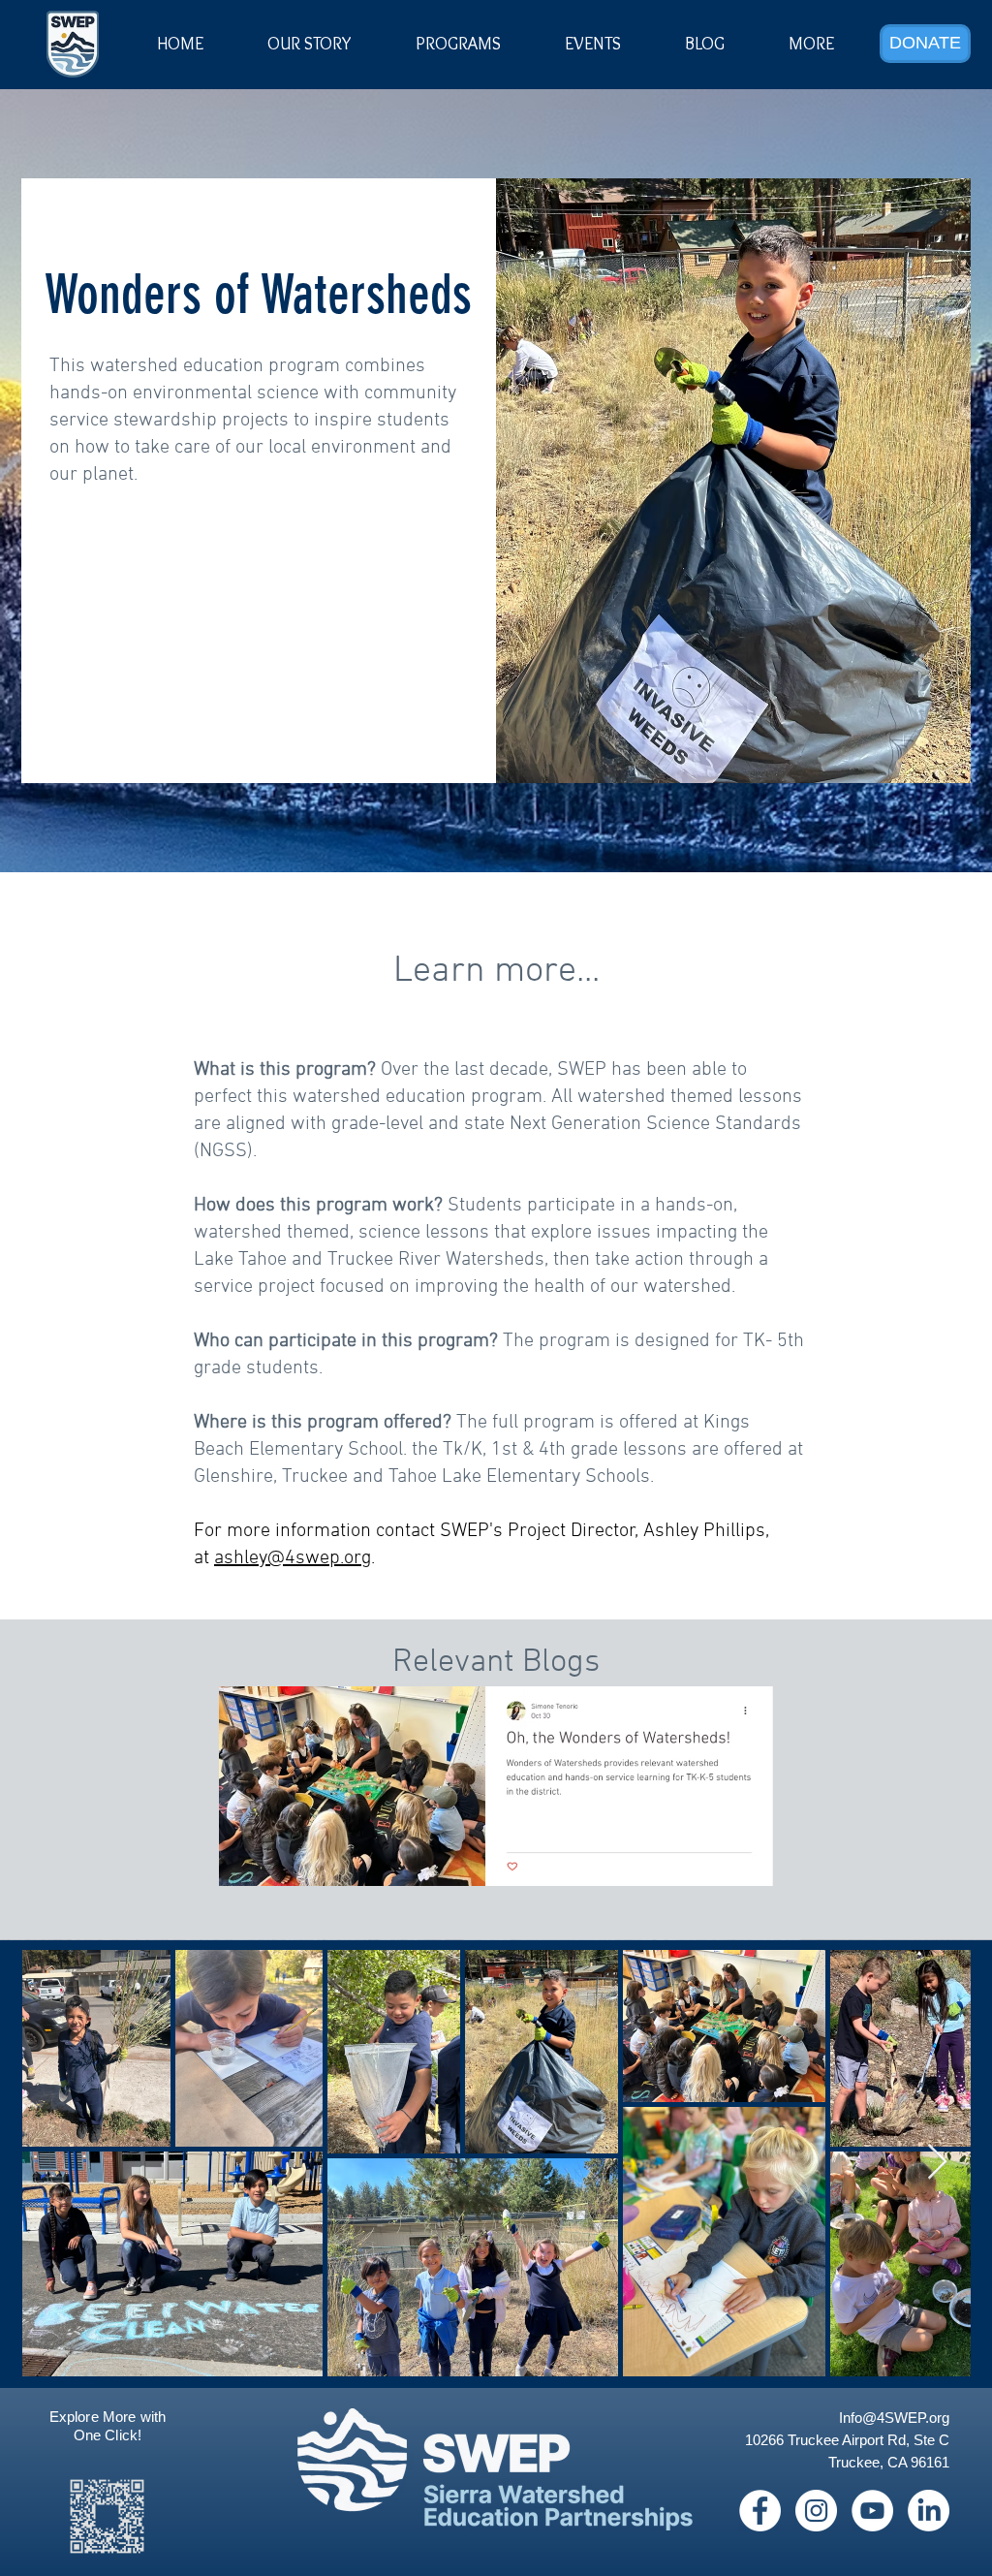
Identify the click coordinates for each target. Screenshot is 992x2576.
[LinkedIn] (929, 2511)
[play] (728, 1702)
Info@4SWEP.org (894, 2418)
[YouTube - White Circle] (872, 2511)
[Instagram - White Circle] (816, 2511)
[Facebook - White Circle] (760, 2511)
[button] (593, 44)
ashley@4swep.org (293, 1558)
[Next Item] (937, 2163)
